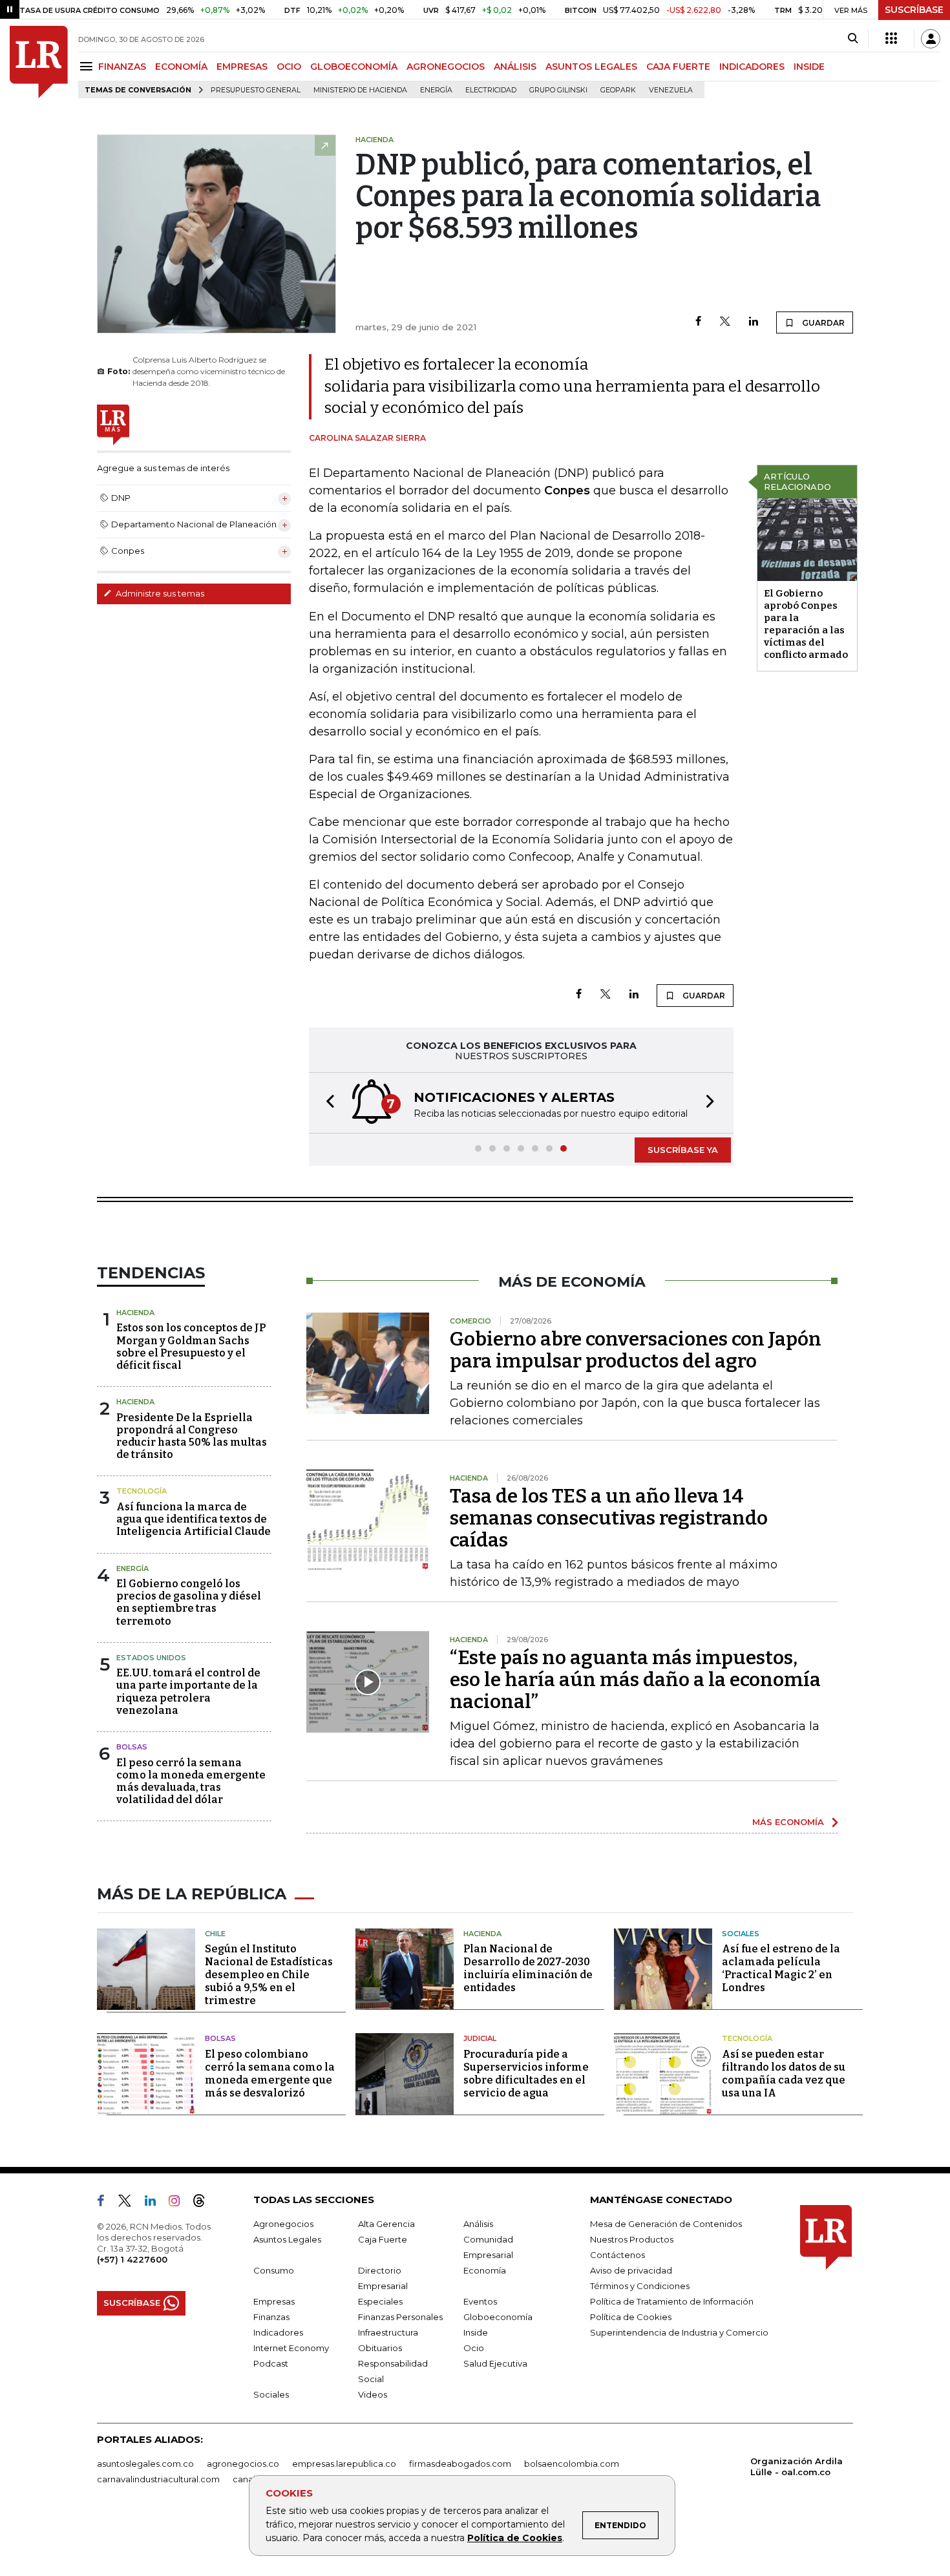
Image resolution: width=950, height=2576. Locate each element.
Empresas (274, 2301)
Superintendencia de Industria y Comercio (679, 2332)
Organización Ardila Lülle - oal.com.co (797, 2466)
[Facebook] (698, 322)
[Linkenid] (155, 2203)
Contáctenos (617, 2255)
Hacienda (135, 1313)
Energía (436, 90)
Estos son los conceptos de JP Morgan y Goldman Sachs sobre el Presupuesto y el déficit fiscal (191, 1346)
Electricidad (491, 90)
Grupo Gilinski (558, 90)
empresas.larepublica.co (344, 2464)
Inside (476, 2332)
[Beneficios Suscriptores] (891, 39)
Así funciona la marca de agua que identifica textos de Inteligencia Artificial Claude (194, 1519)
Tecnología (142, 1491)
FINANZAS (122, 67)
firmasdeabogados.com (460, 2464)
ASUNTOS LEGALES (591, 67)
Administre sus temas (159, 593)
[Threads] (204, 2203)
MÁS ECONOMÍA (788, 1822)
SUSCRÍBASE (914, 10)
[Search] (853, 39)
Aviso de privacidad (631, 2270)
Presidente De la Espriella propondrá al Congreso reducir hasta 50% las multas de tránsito (192, 1436)
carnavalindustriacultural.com (158, 2479)
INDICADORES (752, 67)
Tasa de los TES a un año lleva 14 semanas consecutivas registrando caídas (609, 1518)
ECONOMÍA (181, 67)
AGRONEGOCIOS (446, 67)
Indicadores (278, 2332)
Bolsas (132, 1747)
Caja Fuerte (383, 2239)
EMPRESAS (242, 67)
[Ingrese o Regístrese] (931, 39)
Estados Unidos (151, 1658)
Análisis (478, 2224)
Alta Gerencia (386, 2224)
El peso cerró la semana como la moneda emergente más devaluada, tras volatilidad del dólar (191, 1781)
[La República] (39, 62)
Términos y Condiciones (640, 2286)
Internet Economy (291, 2348)
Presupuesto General (256, 90)
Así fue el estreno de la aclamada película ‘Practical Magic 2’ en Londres (781, 1968)
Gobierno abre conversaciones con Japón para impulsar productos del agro (636, 1350)
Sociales (741, 1934)
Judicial (480, 2038)
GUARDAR (822, 323)
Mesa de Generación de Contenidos (666, 2224)
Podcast (271, 2363)
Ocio (474, 2348)
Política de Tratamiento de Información (672, 2301)
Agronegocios (283, 2224)
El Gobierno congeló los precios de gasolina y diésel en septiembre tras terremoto (189, 1602)
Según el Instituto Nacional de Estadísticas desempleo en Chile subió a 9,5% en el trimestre (269, 1975)
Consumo (274, 2270)
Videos (373, 2394)
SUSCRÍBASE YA (683, 1150)
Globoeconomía (498, 2317)
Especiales (380, 2301)
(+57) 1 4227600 (132, 2259)
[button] (326, 1103)
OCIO (289, 67)
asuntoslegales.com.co (145, 2464)
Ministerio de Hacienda (360, 90)
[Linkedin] (754, 322)
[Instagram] (179, 2203)
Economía (485, 2270)
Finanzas (271, 2317)
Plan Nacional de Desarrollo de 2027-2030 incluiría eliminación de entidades (528, 1968)
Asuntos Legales (287, 2239)
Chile (215, 1934)
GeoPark (618, 90)
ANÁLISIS (515, 67)
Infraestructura (388, 2332)
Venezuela (671, 90)
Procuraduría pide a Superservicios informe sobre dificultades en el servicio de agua (526, 2074)
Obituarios (380, 2348)
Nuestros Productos (632, 2239)
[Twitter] (725, 322)
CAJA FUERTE (678, 67)
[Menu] (88, 66)
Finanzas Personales (400, 2317)
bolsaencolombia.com (572, 2464)
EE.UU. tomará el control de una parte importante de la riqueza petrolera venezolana (188, 1692)
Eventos (480, 2301)
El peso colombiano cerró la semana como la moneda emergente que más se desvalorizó (270, 2074)
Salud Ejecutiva (495, 2363)
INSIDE (809, 67)
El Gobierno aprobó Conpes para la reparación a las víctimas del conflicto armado (806, 624)
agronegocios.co (243, 2464)
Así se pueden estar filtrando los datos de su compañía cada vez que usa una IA (784, 2074)
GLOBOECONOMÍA (354, 67)
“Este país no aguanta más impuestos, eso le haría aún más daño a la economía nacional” (635, 1680)
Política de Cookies (515, 2538)
